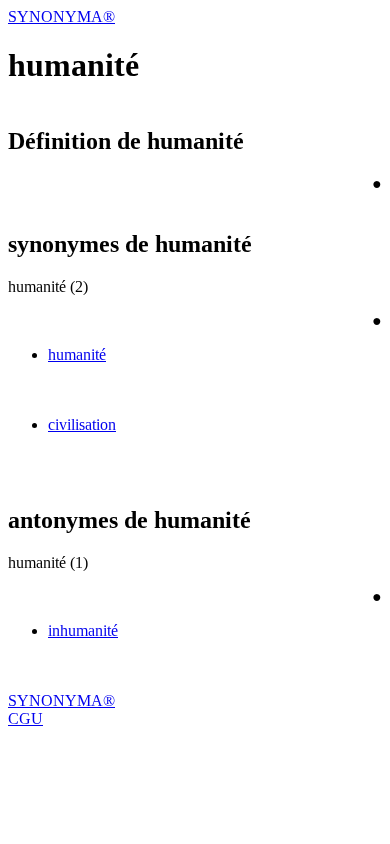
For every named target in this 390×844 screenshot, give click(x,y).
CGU (25, 718)
